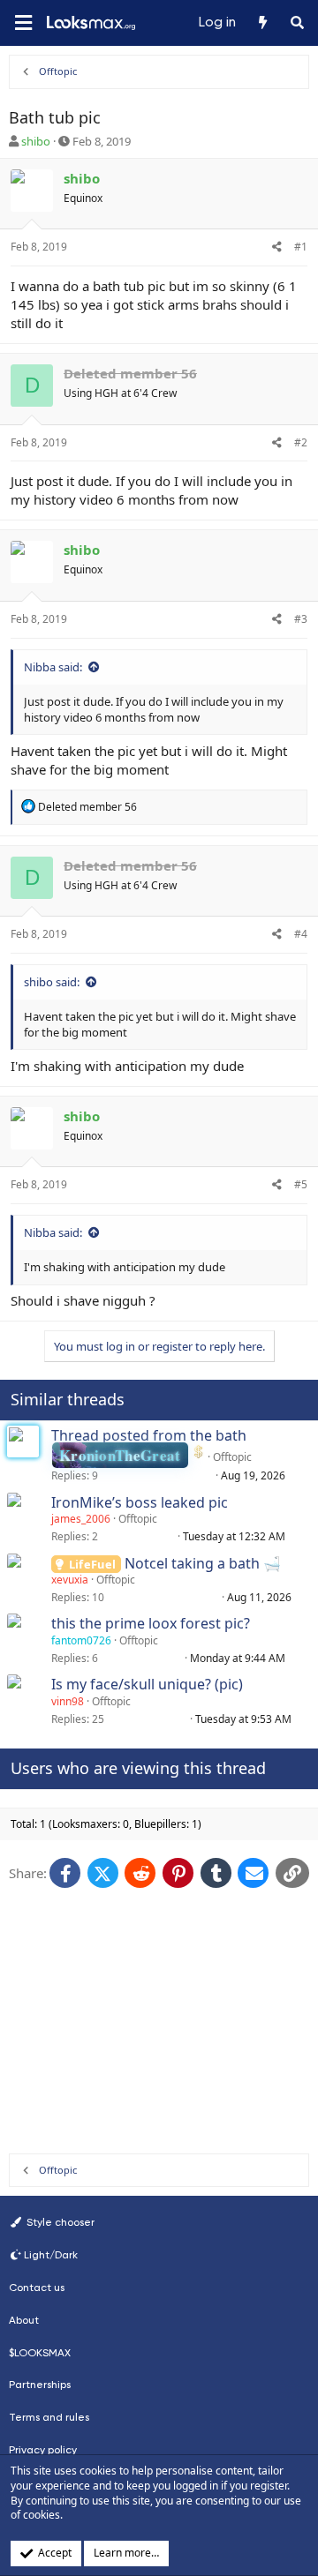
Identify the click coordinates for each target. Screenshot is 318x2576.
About (24, 2320)
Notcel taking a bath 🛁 (203, 1563)
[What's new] (262, 23)
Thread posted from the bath (149, 1435)
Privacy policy (43, 2450)
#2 (301, 442)
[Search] (297, 23)
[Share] (277, 247)
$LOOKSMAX (40, 2353)
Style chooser (59, 2222)
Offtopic (232, 1457)
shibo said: (52, 982)
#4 (301, 934)
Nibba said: (53, 667)
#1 (301, 247)
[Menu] (23, 23)
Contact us (37, 2288)
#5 (301, 1184)
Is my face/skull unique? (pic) (147, 1684)
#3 (301, 619)
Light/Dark (51, 2255)
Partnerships (40, 2385)
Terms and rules (49, 2417)
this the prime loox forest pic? (151, 1623)
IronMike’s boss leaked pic (140, 1502)
